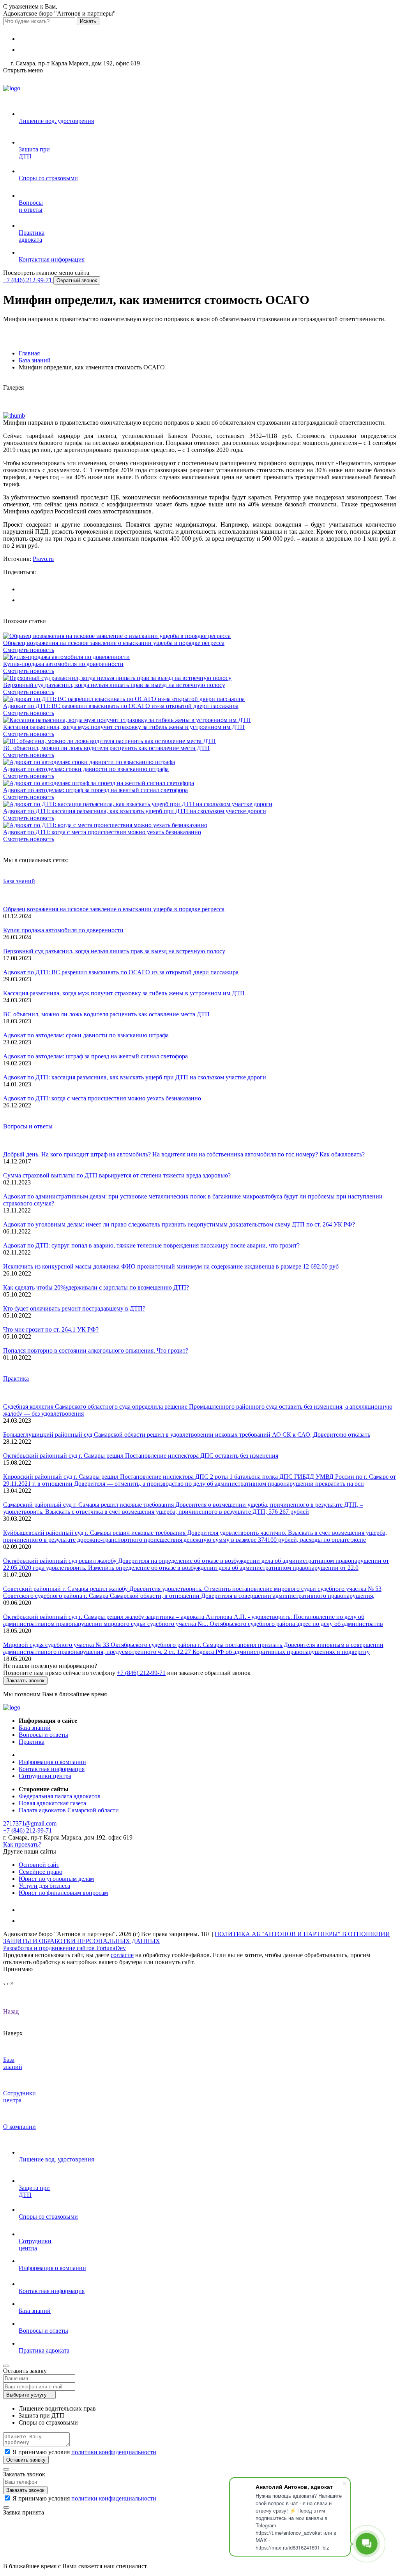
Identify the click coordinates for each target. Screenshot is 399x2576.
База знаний (19, 881)
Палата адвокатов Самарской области (69, 1810)
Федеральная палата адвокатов (60, 1796)
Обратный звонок (77, 280)
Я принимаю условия (84, 2452)
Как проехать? (22, 1844)
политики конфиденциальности (114, 2452)
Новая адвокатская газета (52, 1803)
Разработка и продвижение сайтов (64, 1948)
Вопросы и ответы (28, 1126)
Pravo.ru (43, 559)
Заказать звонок (25, 1681)
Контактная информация (52, 1769)
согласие (122, 1955)
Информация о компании (52, 1762)
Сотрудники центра (45, 1776)
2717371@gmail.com (30, 1823)
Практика (16, 1378)
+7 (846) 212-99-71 (28, 280)
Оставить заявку (26, 2460)
